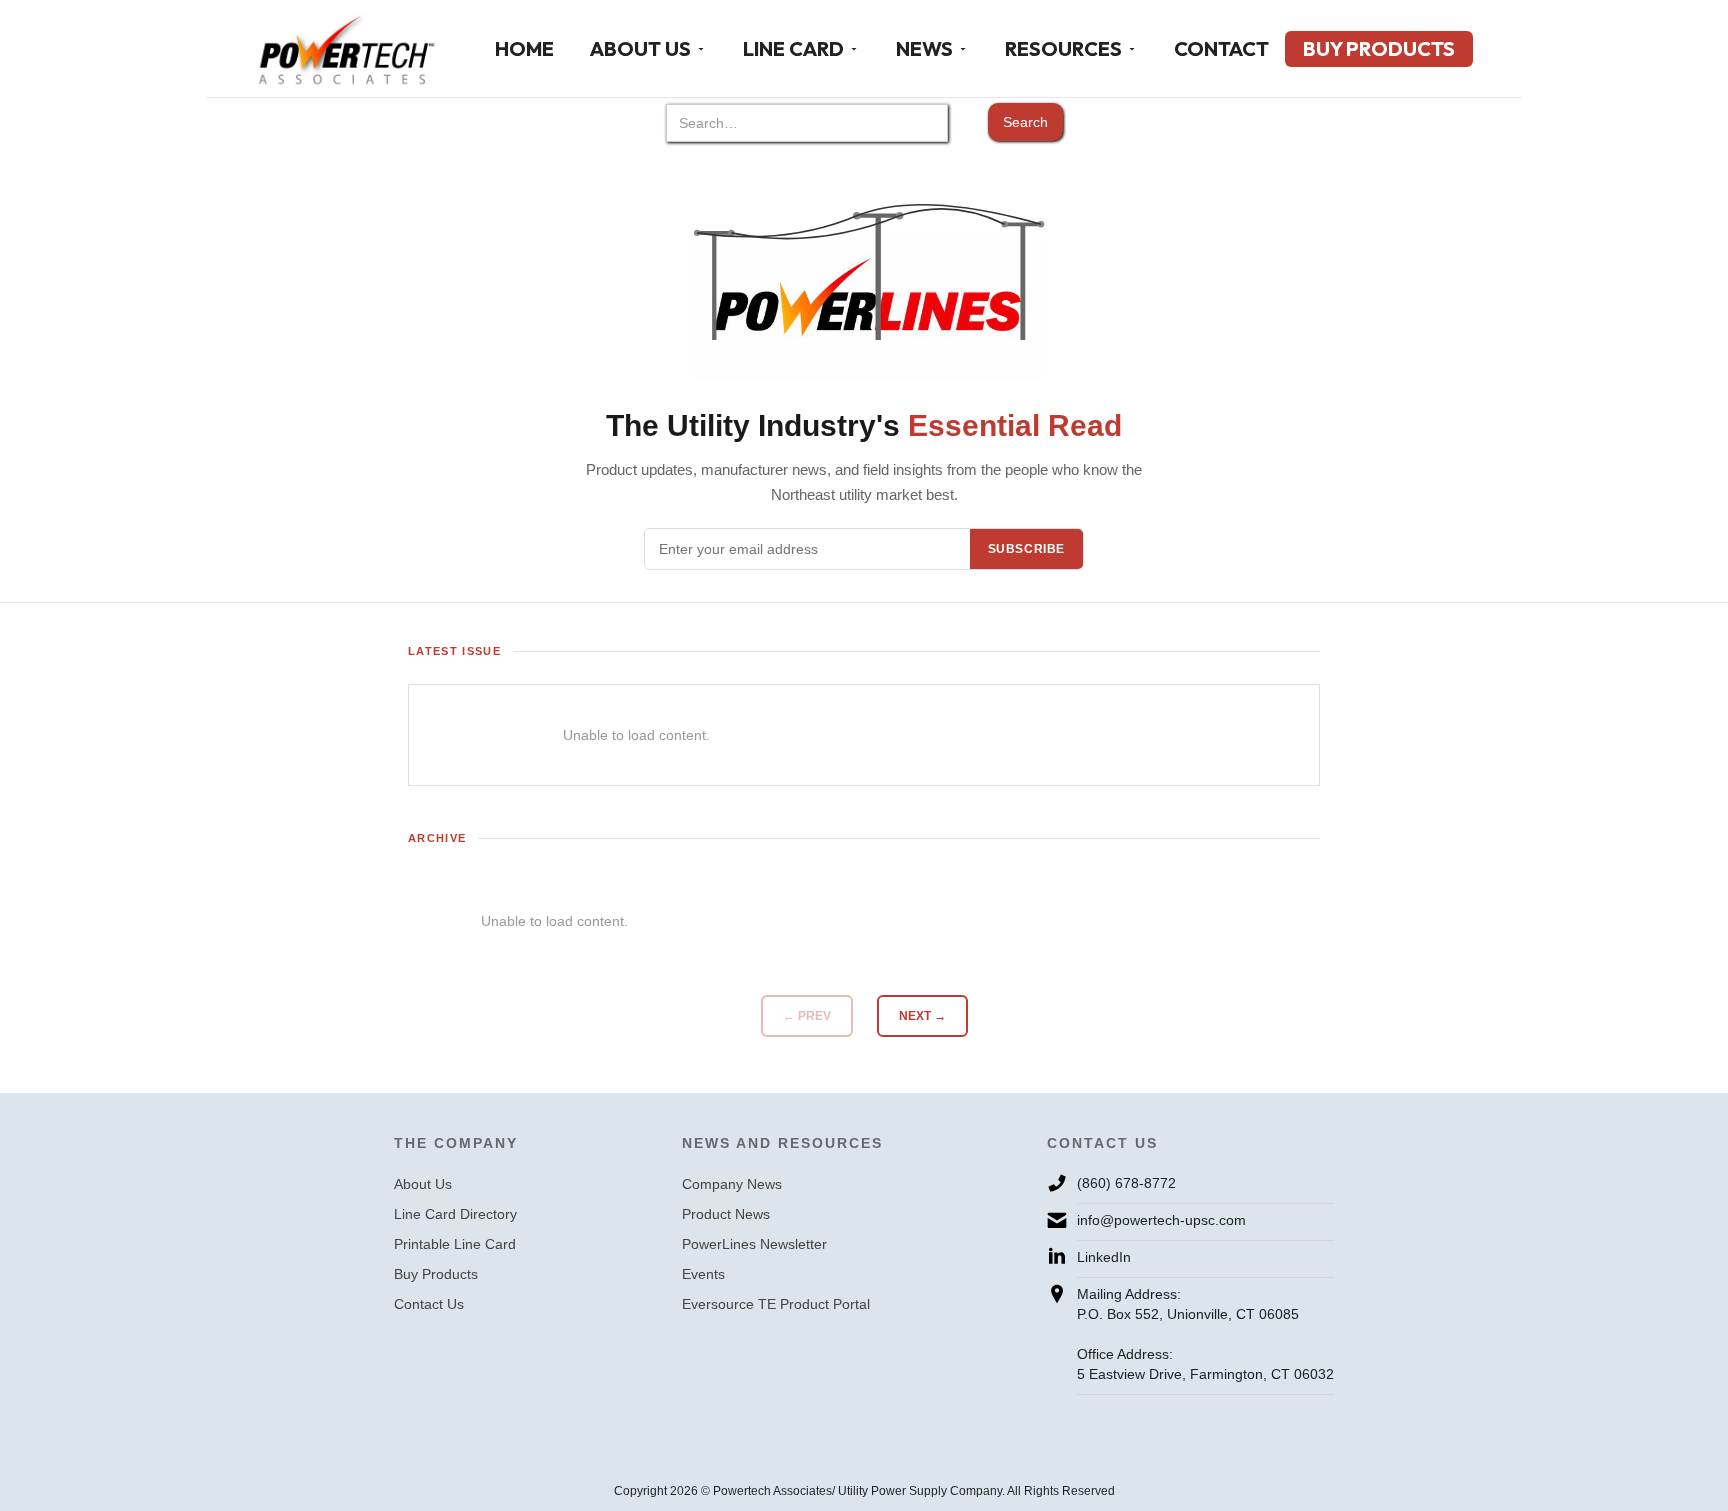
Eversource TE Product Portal (776, 1304)
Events (703, 1274)
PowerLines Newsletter (754, 1244)
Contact (1221, 48)
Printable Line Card (455, 1244)
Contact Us (429, 1304)
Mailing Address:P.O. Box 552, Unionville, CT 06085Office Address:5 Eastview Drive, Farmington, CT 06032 (1205, 1334)
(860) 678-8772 (1126, 1183)
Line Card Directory (455, 1214)
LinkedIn (1104, 1257)
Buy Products (1379, 48)
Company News (732, 1184)
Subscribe (1026, 549)
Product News (726, 1214)
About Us (423, 1184)
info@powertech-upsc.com (1161, 1220)
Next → (922, 1016)
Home (524, 48)
